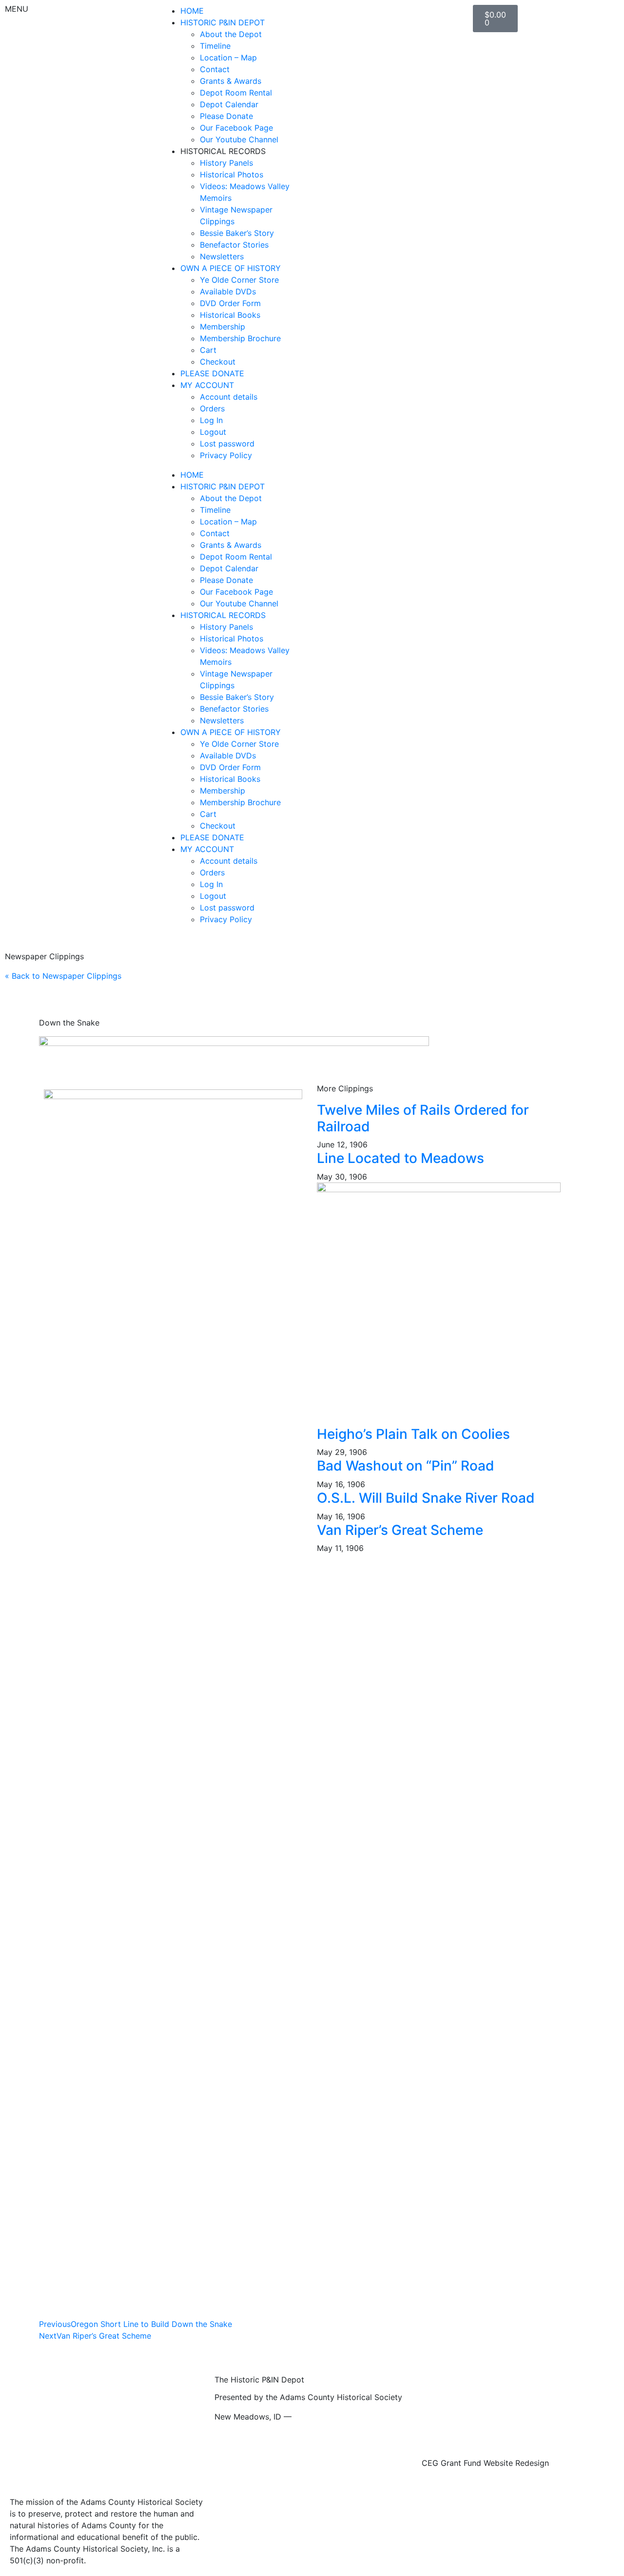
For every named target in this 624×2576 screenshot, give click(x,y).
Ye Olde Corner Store (239, 280)
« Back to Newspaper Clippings (63, 976)
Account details (229, 397)
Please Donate (226, 116)
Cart (208, 350)
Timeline (215, 46)
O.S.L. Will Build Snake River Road (426, 1498)
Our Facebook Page (236, 128)
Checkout (218, 362)
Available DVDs (228, 291)
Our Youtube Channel (239, 139)
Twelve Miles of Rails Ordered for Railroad (423, 1118)
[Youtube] (356, 17)
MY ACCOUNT (207, 385)
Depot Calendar (229, 104)
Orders (212, 408)
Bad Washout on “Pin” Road (406, 1466)
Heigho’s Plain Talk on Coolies (413, 1434)
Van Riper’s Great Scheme (400, 1530)
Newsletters (222, 256)
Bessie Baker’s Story (237, 233)
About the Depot (231, 34)
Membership (223, 327)
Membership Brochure (240, 338)
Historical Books (230, 315)
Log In (211, 420)
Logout (213, 432)
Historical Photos (232, 174)
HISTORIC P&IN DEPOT (223, 22)
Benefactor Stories (234, 245)
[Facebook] (329, 17)
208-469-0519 (321, 2417)
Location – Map (228, 58)
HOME (192, 11)
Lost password (227, 444)
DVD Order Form (230, 303)
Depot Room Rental (236, 93)
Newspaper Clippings (44, 956)
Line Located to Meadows (400, 1158)
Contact (215, 69)
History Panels (226, 163)
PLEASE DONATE (212, 373)
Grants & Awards (231, 81)
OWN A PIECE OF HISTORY (231, 268)
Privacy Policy (226, 455)
